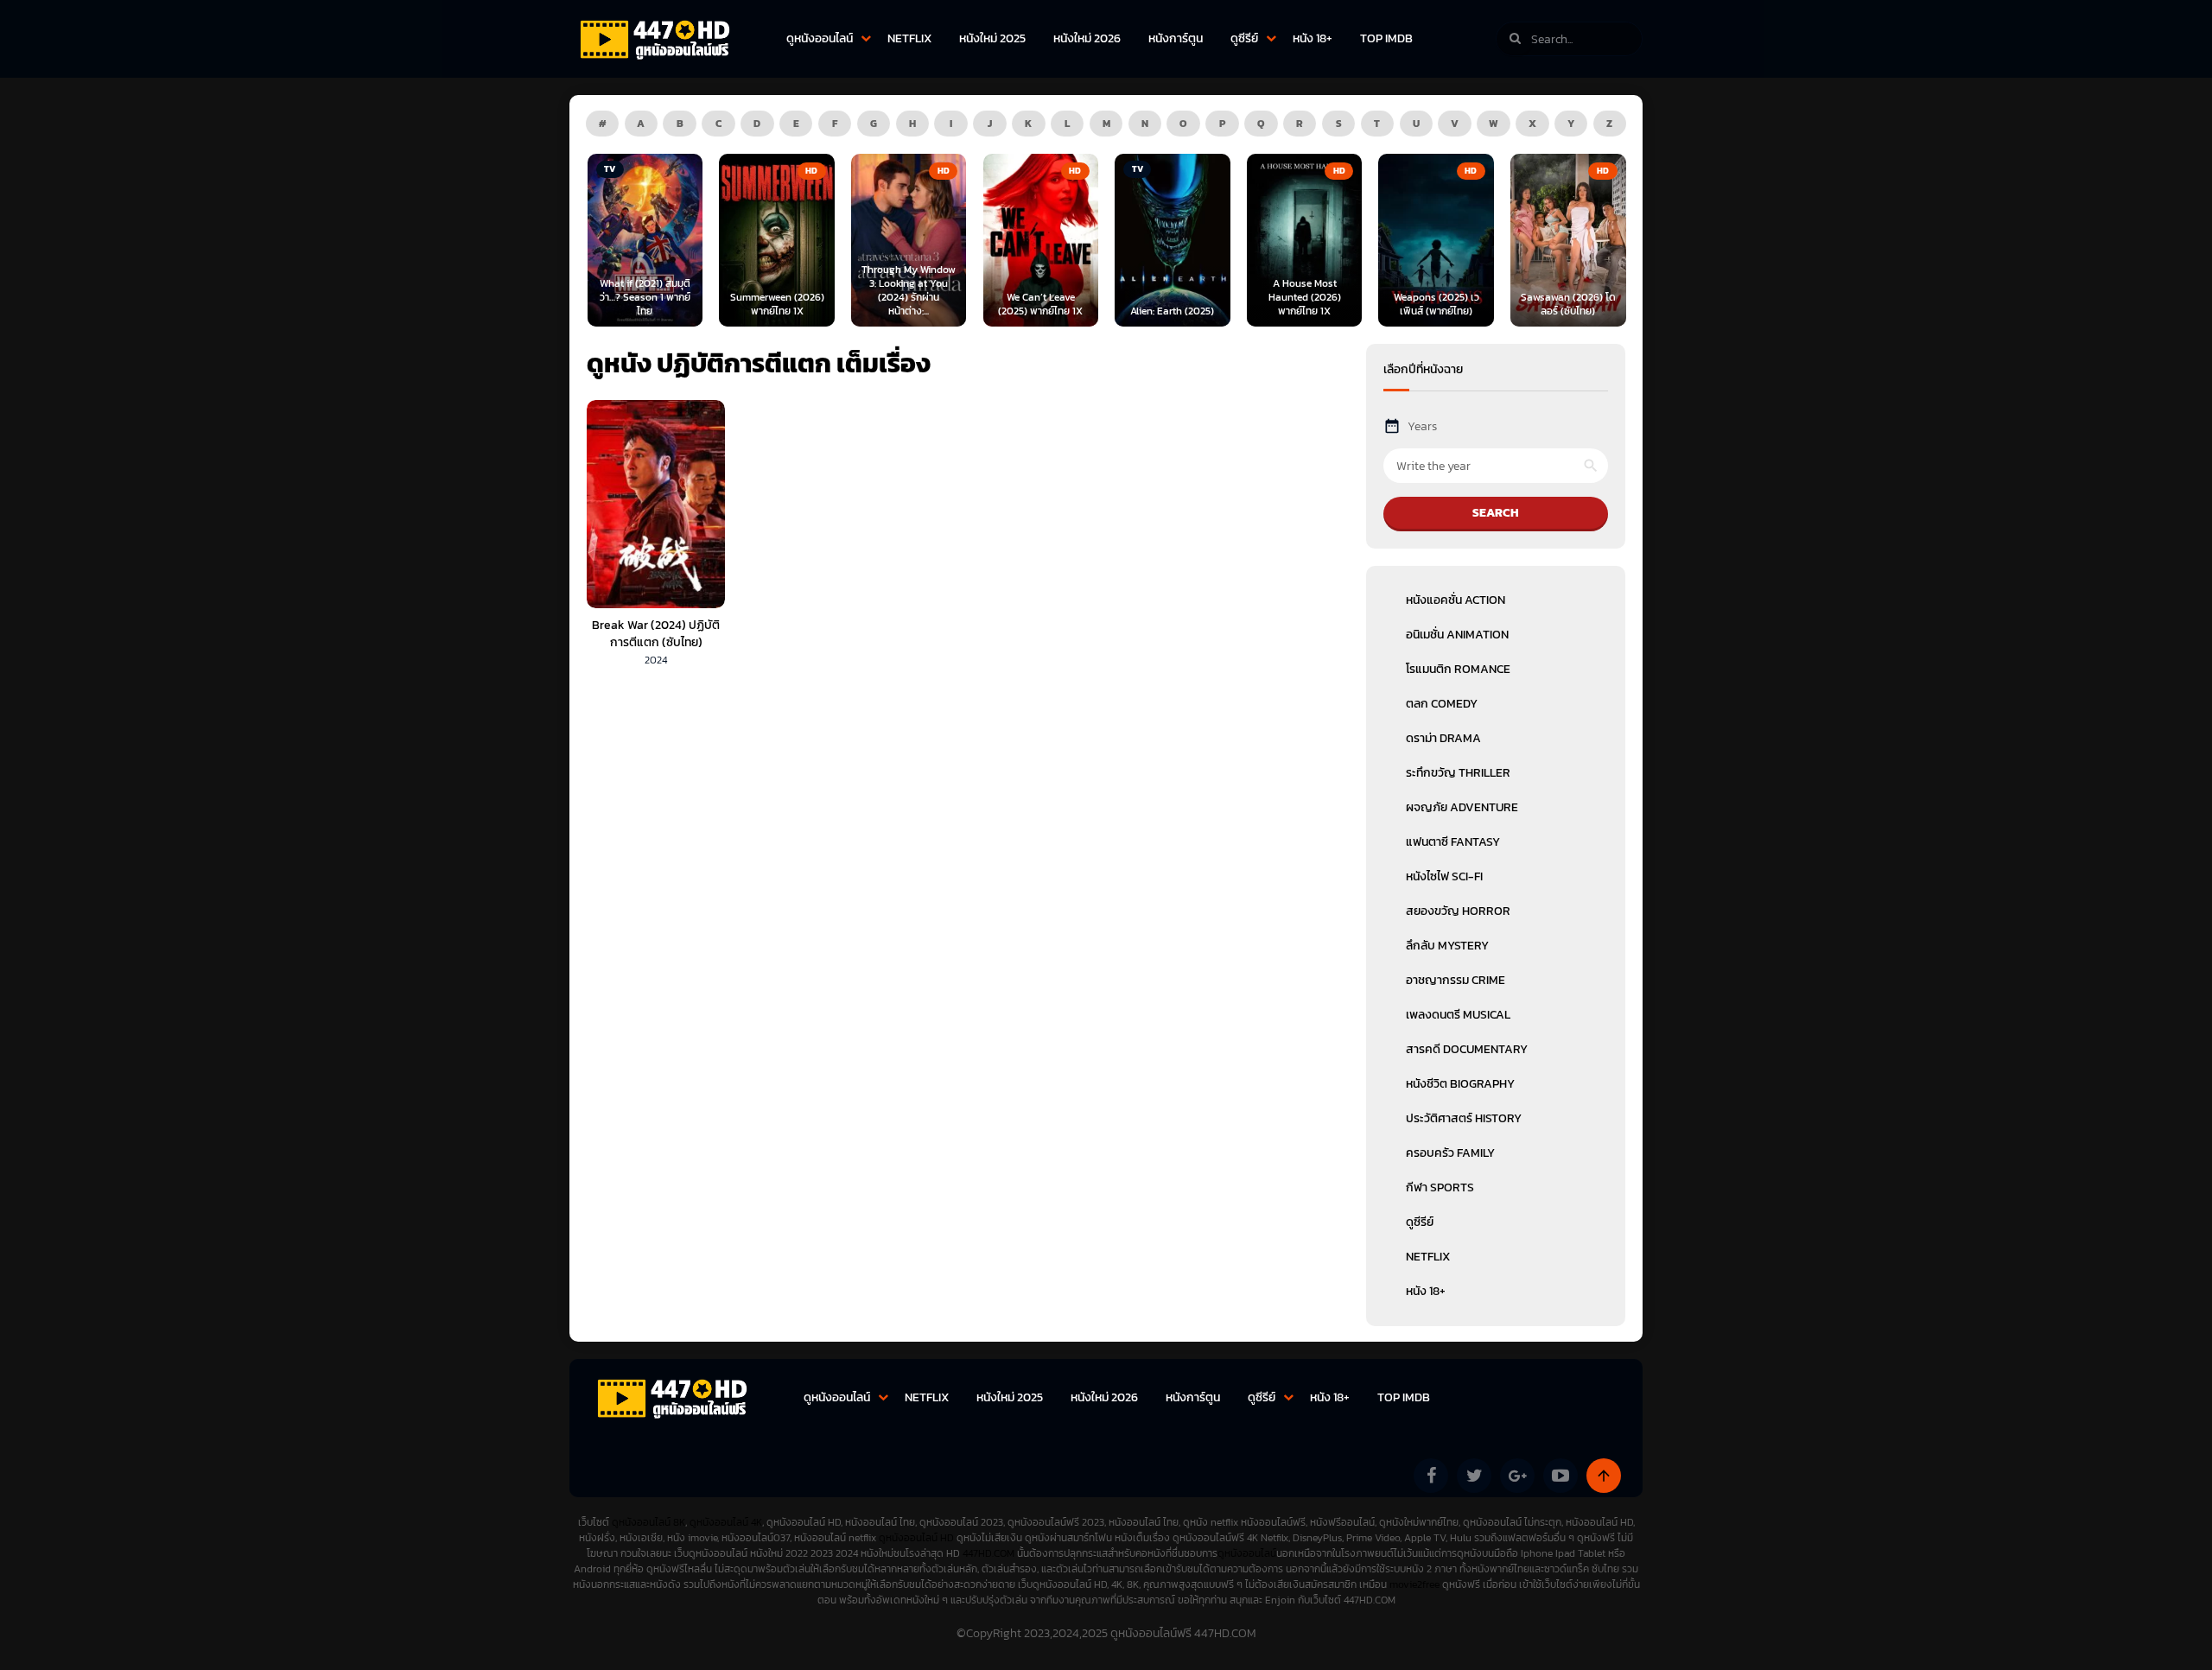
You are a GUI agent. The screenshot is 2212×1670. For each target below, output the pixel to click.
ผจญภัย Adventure (1462, 807)
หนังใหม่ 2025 (992, 38)
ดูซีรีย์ (1244, 38)
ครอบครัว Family (1450, 1153)
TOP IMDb (1386, 38)
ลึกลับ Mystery (1447, 946)
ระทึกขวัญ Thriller (1458, 773)
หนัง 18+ (1313, 38)
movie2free (1416, 1584)
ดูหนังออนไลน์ (820, 38)
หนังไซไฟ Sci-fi (1444, 876)
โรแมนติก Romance (1458, 669)
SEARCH (1496, 513)
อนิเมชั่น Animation (1457, 635)
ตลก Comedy (1442, 704)
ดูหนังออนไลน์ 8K (648, 1522)
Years (1422, 426)
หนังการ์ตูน (1176, 38)
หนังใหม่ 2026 (1087, 38)
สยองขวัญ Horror (1458, 911)
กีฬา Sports (1440, 1187)
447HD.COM (988, 1553)
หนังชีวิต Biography (1460, 1084)
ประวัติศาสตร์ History (1464, 1118)
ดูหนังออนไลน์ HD (916, 1538)
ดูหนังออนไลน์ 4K (726, 1522)
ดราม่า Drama (1443, 738)
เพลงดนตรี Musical (1458, 1015)
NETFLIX (909, 38)
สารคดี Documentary (1467, 1049)
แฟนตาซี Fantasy (1453, 842)
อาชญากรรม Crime (1456, 980)
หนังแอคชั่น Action (1456, 600)
